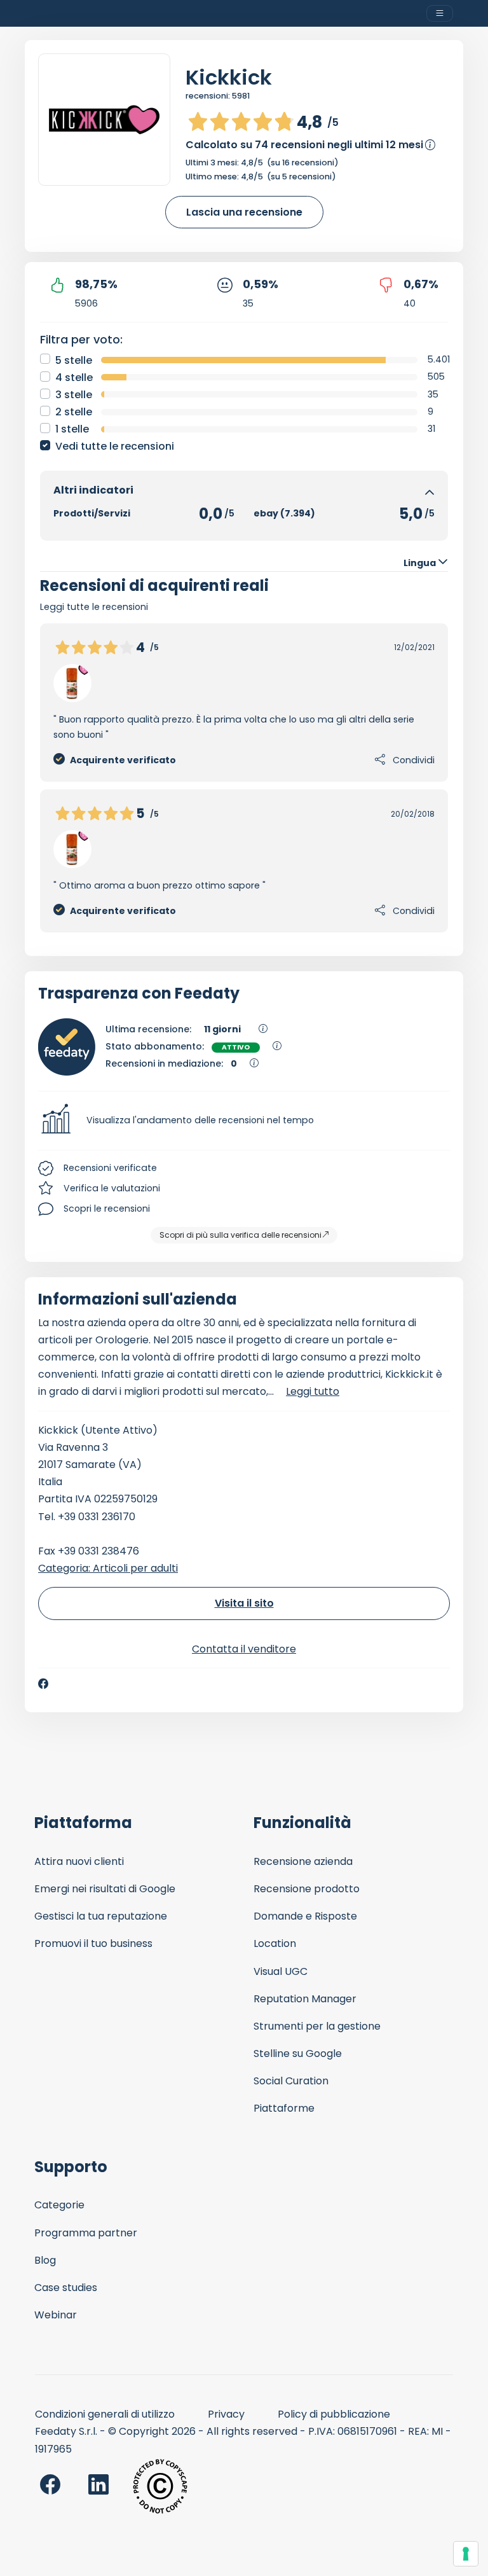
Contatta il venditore (244, 1649)
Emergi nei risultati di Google (105, 1889)
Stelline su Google (298, 2053)
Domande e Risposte (305, 1916)
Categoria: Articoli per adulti (108, 1568)
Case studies (66, 2288)
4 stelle (74, 377)
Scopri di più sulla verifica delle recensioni (241, 1235)
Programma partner (86, 2233)
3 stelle (74, 395)
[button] (244, 1121)
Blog (45, 2260)
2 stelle (74, 412)
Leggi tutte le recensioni (94, 607)
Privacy (226, 2414)
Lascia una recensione (244, 212)
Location (275, 1943)
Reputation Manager (305, 1999)
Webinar (56, 2315)
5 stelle (74, 360)
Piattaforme (284, 2108)
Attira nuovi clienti (79, 1861)
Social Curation (291, 2081)
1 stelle (72, 429)
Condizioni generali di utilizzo (105, 2414)
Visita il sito (244, 1603)
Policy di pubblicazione (334, 2414)
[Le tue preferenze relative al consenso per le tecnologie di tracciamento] (466, 2554)
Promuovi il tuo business (93, 1943)
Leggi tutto (313, 1391)
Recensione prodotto (307, 1889)
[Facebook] (43, 1684)
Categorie (59, 2205)
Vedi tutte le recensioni (115, 446)
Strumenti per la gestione (317, 2026)
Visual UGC (281, 1971)
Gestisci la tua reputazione (101, 1916)
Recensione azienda (303, 1861)
